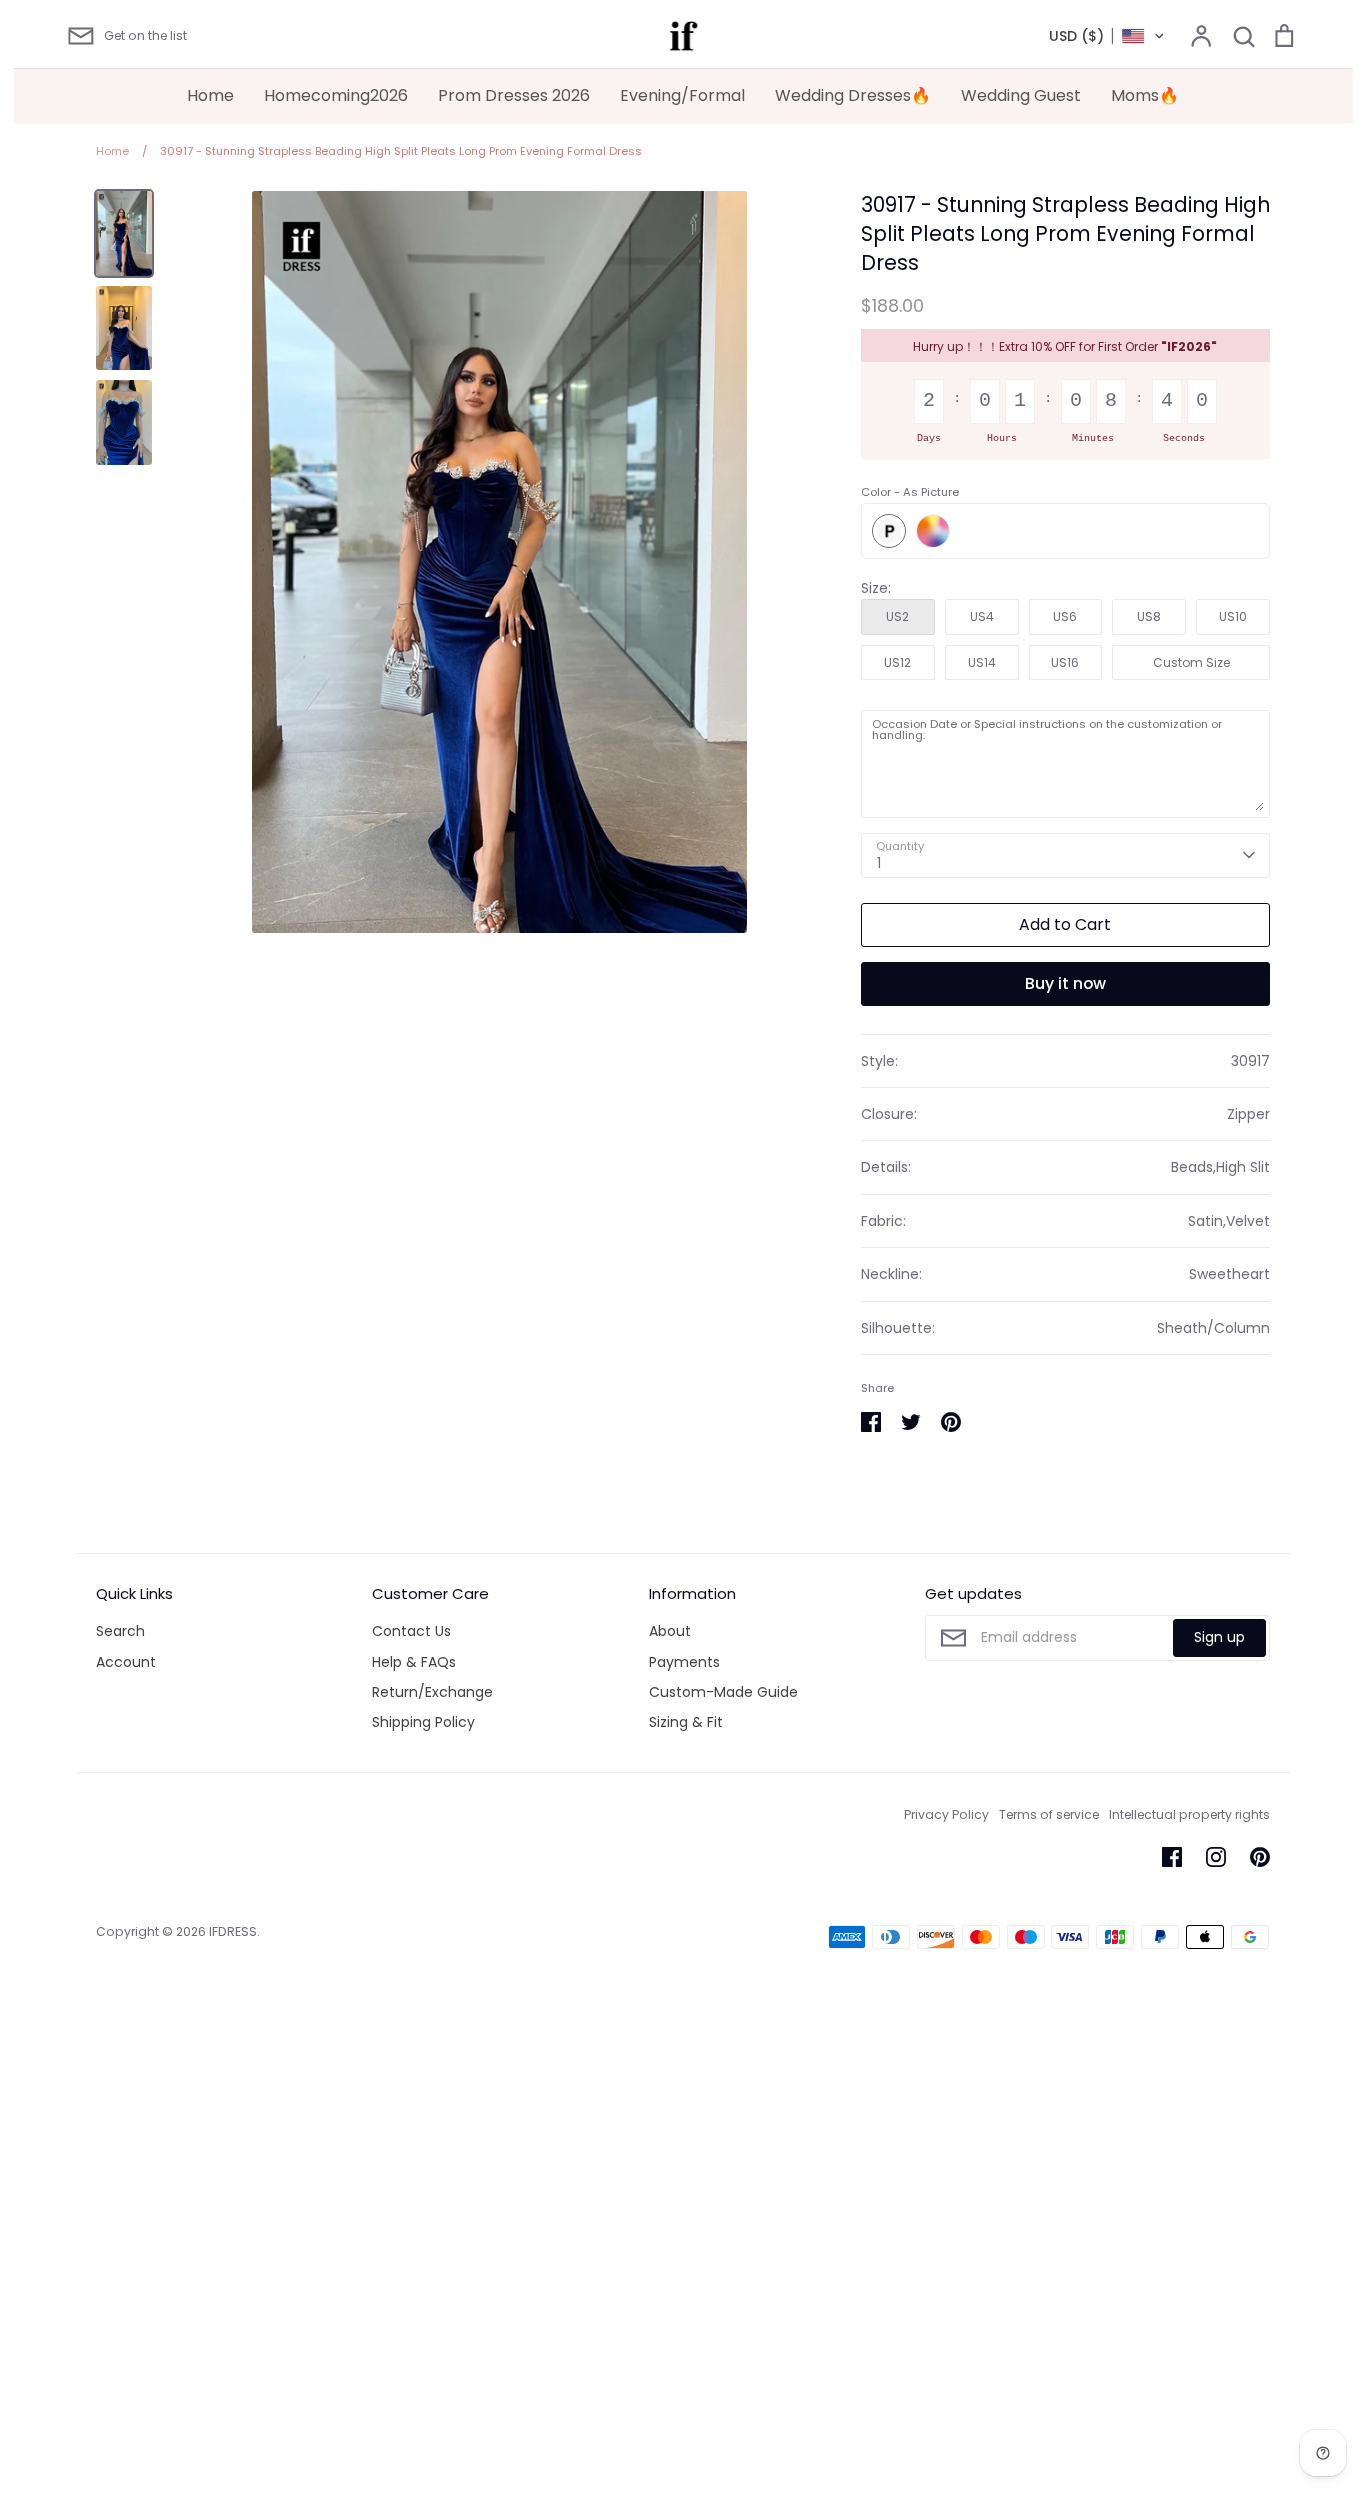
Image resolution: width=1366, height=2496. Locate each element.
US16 (1065, 662)
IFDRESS (233, 1931)
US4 (982, 616)
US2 (897, 616)
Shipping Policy (423, 1722)
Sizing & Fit (686, 1722)
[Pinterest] (1260, 1857)
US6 (1065, 616)
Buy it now (1065, 983)
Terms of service (1049, 1814)
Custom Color (933, 531)
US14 (982, 662)
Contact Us (411, 1631)
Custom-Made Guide (723, 1692)
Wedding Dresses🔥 (853, 95)
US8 (1149, 616)
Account (126, 1662)
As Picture (889, 531)
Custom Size (1191, 662)
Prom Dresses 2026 (514, 95)
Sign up (1219, 1637)
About (670, 1631)
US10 (1233, 616)
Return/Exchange (432, 1692)
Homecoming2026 (336, 95)
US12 (897, 662)
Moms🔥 (1145, 95)
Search (120, 1631)
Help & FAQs (414, 1662)
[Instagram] (1216, 1857)
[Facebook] (1172, 1857)
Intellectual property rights (1189, 1814)
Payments (684, 1662)
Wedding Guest (1021, 95)
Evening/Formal (682, 95)
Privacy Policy (946, 1814)
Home (210, 95)
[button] (1107, 36)
